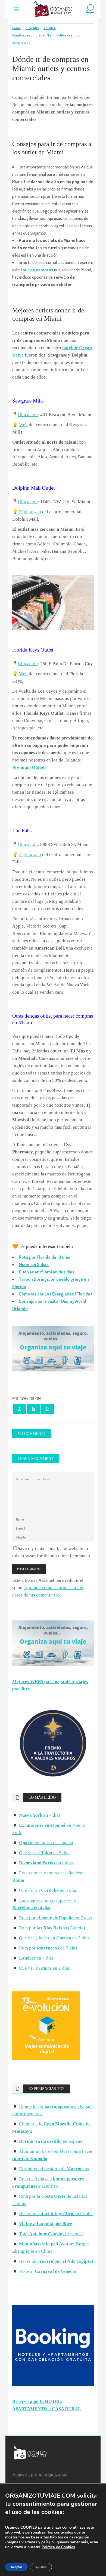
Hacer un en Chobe (56, 2214)
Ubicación (28, 415)
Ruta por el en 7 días (55, 1918)
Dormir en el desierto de (54, 2169)
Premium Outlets (29, 767)
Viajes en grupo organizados (40, 2474)
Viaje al (48, 2271)
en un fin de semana (46, 1843)
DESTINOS (32, 28)
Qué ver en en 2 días (44, 1968)
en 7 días (40, 1815)
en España (51, 2141)
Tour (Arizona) (51, 2234)
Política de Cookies (58, 2547)
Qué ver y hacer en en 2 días (54, 1938)
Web (23, 425)
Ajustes (41, 2567)
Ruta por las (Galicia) (52, 1928)
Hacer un (56, 2261)
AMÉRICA (50, 28)
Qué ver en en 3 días (48, 1890)
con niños (46, 1863)
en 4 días (36, 1958)
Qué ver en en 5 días (45, 1853)
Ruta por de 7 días (48, 1948)
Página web (30, 512)
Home (17, 28)
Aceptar (16, 2567)
